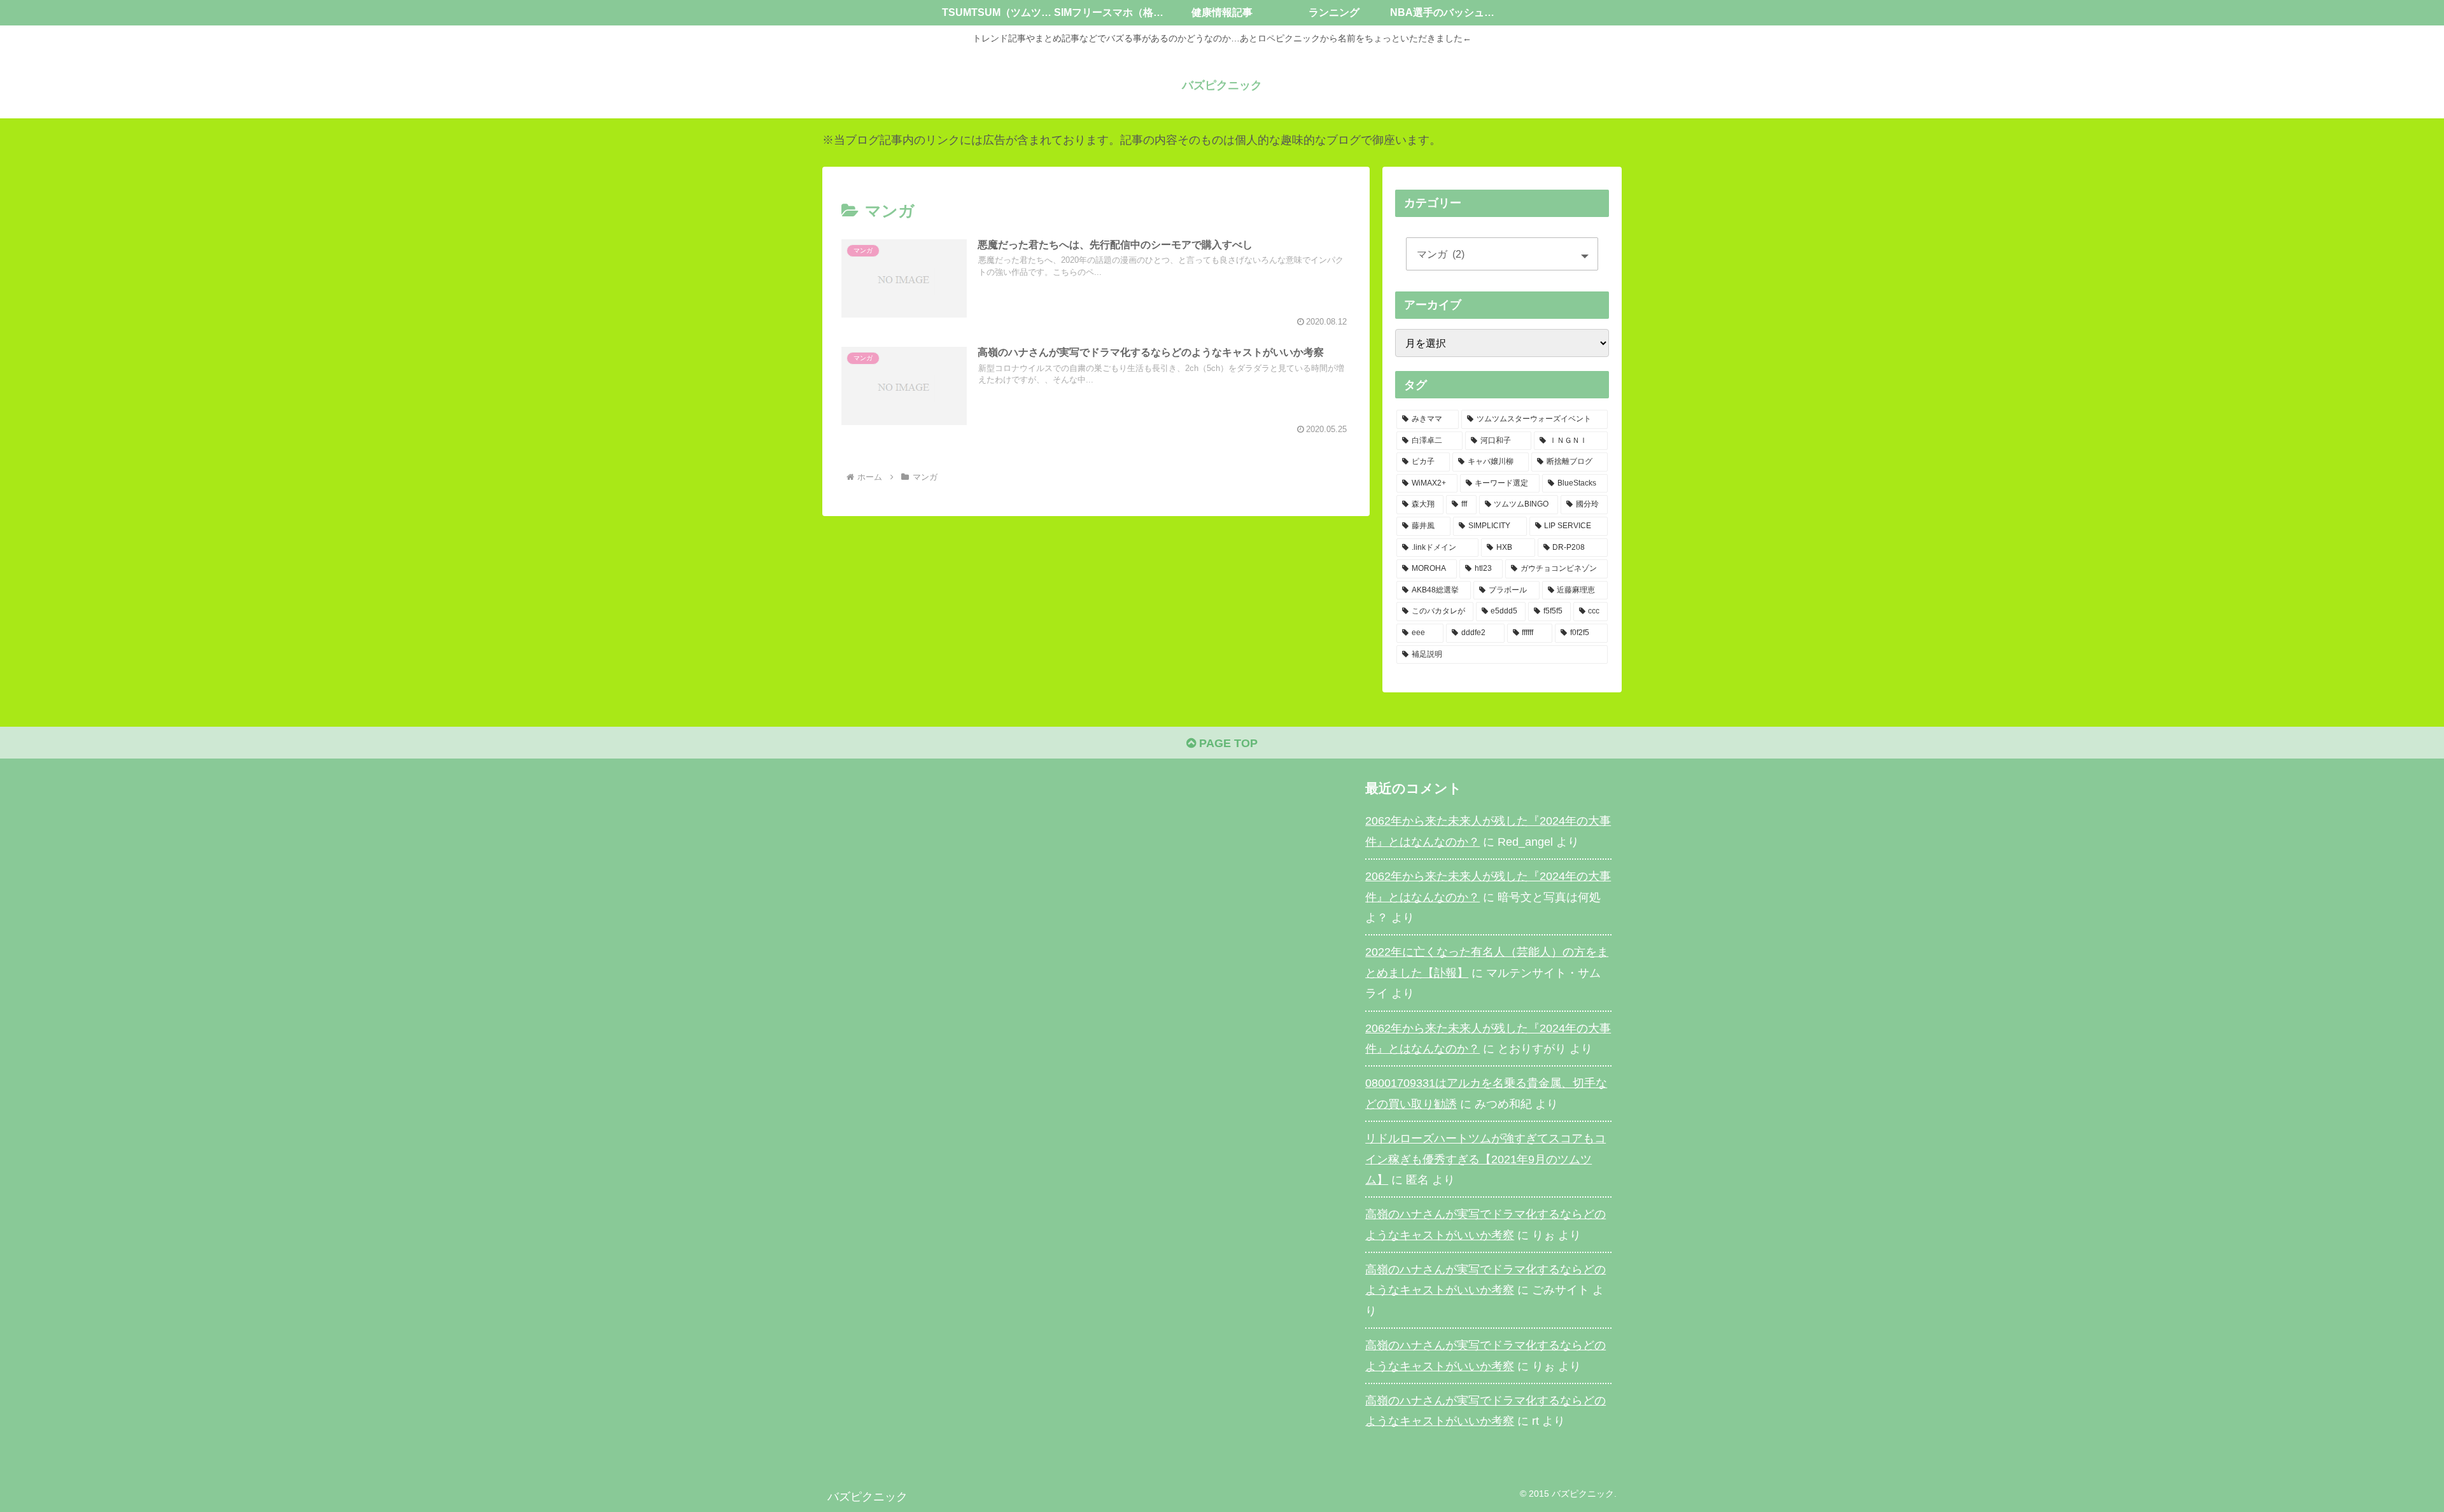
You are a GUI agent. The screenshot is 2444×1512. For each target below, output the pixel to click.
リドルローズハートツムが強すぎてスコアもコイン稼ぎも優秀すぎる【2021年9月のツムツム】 (1485, 1159)
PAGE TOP (1227, 743)
